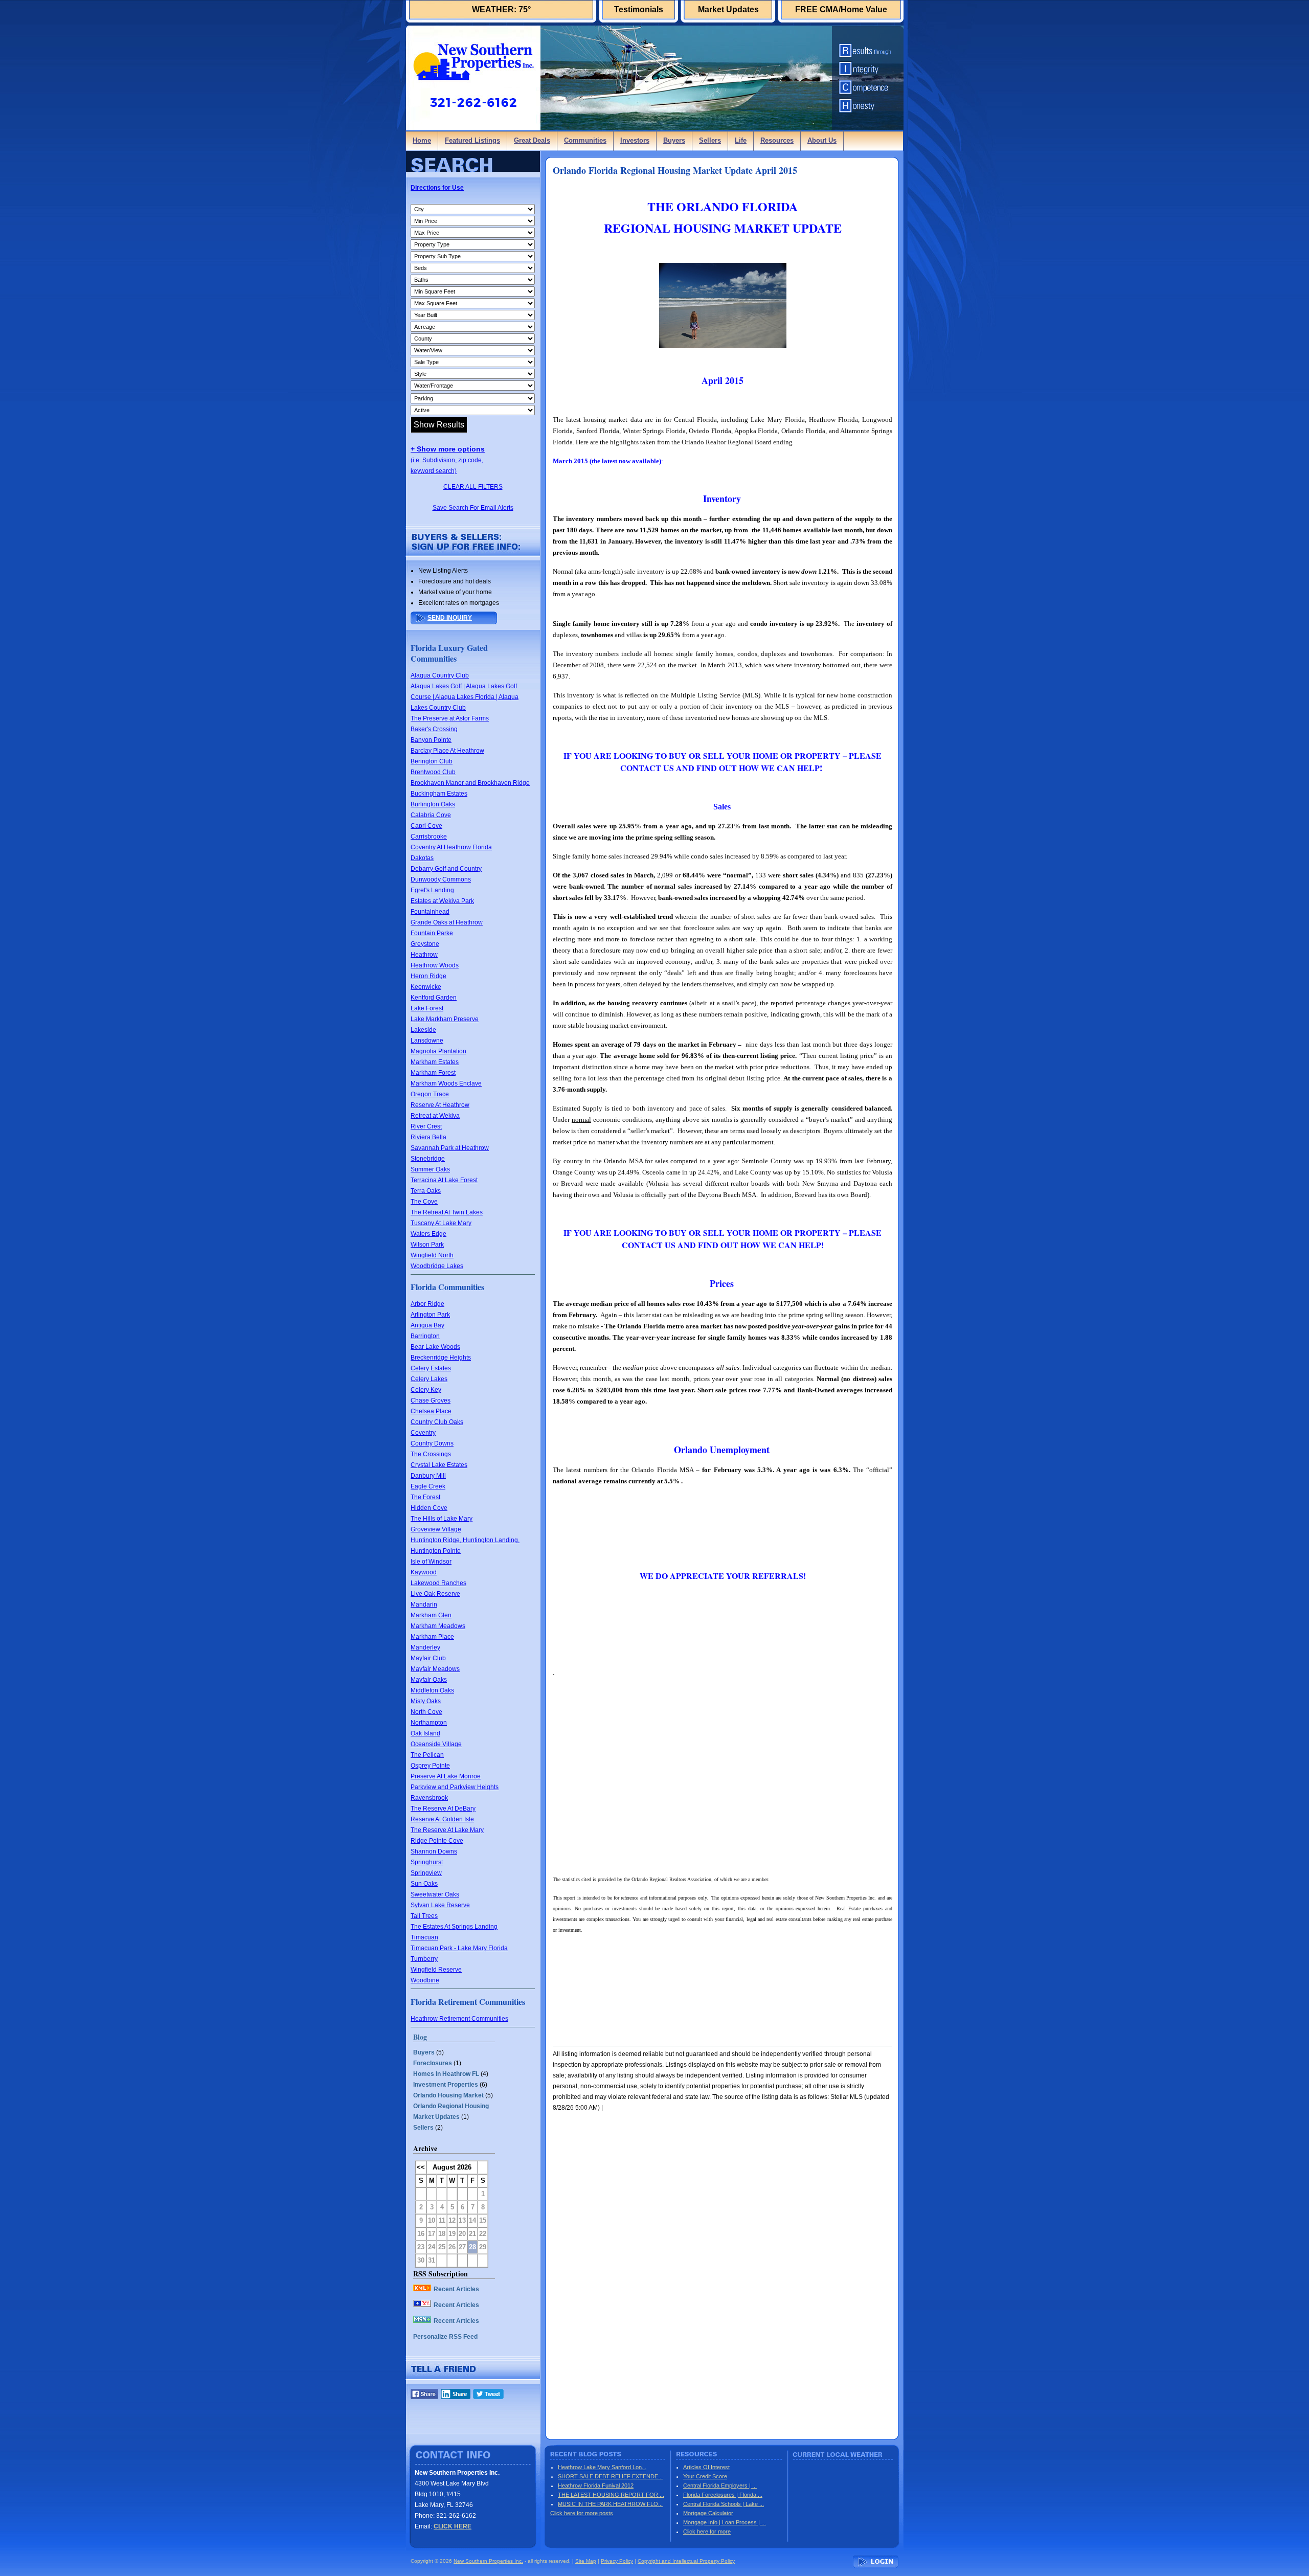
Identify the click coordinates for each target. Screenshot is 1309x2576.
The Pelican (427, 1755)
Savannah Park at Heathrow (450, 1148)
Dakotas (422, 858)
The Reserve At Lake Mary (447, 1830)
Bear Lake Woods (435, 1347)
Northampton (429, 1723)
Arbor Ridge (427, 1304)
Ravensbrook (429, 1798)
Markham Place (432, 1637)
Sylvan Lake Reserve (440, 1905)
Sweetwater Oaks (435, 1894)
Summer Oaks (430, 1169)
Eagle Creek (428, 1486)
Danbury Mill (428, 1476)
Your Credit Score (705, 2476)
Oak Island (425, 1733)
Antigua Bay (427, 1325)
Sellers (710, 140)
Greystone (425, 944)
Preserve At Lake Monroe (446, 1776)
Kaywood (424, 1572)
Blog (420, 2037)
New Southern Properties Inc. (488, 2561)
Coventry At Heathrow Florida (451, 847)
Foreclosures (433, 2063)
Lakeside (423, 1030)
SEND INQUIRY (450, 618)
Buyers (674, 140)
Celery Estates (431, 1368)
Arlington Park (430, 1315)
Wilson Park (427, 1245)
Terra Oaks (426, 1191)
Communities (585, 140)
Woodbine (425, 1980)
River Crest (426, 1126)
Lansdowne (427, 1041)
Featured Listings (472, 140)
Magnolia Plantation (438, 1051)
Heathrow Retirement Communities (459, 2019)
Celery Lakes (429, 1379)
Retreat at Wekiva (435, 1116)
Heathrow (424, 955)
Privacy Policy (617, 2561)
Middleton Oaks (432, 1690)
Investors (635, 140)
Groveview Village (436, 1529)
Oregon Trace (430, 1094)
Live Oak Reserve (435, 1594)
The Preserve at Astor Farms (450, 718)
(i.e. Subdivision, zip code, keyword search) (448, 460)
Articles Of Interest (706, 2467)
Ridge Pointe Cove (437, 1841)
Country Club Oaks (437, 1422)
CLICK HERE (453, 2526)
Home (422, 140)
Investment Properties (446, 2085)
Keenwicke (426, 987)
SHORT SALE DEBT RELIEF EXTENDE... (610, 2476)
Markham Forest (433, 1073)
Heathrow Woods (435, 965)
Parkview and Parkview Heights (455, 1787)
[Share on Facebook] (424, 2397)
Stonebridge (428, 1159)
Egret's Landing (432, 890)
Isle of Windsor (431, 1562)
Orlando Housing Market (448, 2095)
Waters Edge (428, 1234)
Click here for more (707, 2532)
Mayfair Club (428, 1658)
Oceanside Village (436, 1744)
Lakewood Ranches (438, 1583)
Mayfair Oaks (429, 1680)
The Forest (425, 1497)
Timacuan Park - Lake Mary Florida (459, 1948)
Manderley (425, 1647)
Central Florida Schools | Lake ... (724, 2504)
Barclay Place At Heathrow (447, 751)
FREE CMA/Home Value (841, 9)
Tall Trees (424, 1916)
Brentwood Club (433, 772)
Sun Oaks (424, 1884)
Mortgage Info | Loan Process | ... (725, 2522)
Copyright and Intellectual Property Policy (686, 2561)
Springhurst (427, 1862)
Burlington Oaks (433, 804)
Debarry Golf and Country (446, 869)
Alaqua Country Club (440, 675)
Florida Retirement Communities (468, 2002)
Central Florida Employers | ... (720, 2485)
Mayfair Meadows (435, 1669)
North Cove (426, 1712)
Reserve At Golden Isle (442, 1819)
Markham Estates (435, 1062)
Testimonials (639, 9)
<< (421, 2167)
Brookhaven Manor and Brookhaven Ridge (470, 783)
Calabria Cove (431, 815)
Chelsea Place (431, 1411)
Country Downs (432, 1443)
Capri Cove (426, 826)
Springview (426, 1873)
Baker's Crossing (434, 729)
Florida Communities (447, 1287)
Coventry (423, 1433)
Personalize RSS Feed (445, 2337)
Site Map (586, 2561)
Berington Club (432, 761)
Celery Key (426, 1390)
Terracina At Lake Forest (444, 1180)
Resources (777, 140)
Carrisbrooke (429, 837)
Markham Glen (431, 1615)
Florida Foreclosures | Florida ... (723, 2495)
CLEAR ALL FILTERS (473, 487)
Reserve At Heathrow (440, 1105)
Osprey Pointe (430, 1766)
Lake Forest (427, 1008)
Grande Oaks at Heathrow (447, 922)
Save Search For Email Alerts (473, 508)
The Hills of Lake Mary (442, 1519)
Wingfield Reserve (436, 1970)
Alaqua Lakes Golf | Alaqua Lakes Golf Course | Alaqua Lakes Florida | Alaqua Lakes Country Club (465, 697)
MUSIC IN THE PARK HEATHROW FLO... (610, 2504)
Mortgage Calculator (708, 2513)
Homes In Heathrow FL (446, 2074)
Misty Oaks (426, 1701)
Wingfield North (432, 1255)
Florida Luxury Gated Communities (449, 653)
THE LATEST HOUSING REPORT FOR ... (611, 2495)
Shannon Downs (434, 1851)
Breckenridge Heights (441, 1358)
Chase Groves (431, 1400)
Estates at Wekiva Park (442, 901)
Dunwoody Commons (441, 879)
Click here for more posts (582, 2513)
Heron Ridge (428, 976)
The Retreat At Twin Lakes (447, 1212)
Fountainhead (430, 912)
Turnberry (424, 1959)
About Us (822, 140)
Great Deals (532, 140)
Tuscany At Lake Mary (441, 1223)
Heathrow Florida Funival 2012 (596, 2485)
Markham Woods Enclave (446, 1083)
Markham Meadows (438, 1626)
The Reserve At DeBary (443, 1809)
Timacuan (424, 1937)
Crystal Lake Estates (439, 1465)
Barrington (425, 1336)
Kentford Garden (434, 998)
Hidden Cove (429, 1508)
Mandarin (424, 1605)
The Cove (424, 1202)
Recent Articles (456, 2289)
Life (741, 140)
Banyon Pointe (431, 740)
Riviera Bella (428, 1137)
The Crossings (431, 1454)
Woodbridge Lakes (437, 1266)
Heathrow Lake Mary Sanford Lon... (602, 2467)
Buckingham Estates (439, 794)
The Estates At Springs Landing (454, 1927)
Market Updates (728, 9)
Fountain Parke (432, 933)
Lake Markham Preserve (445, 1019)
